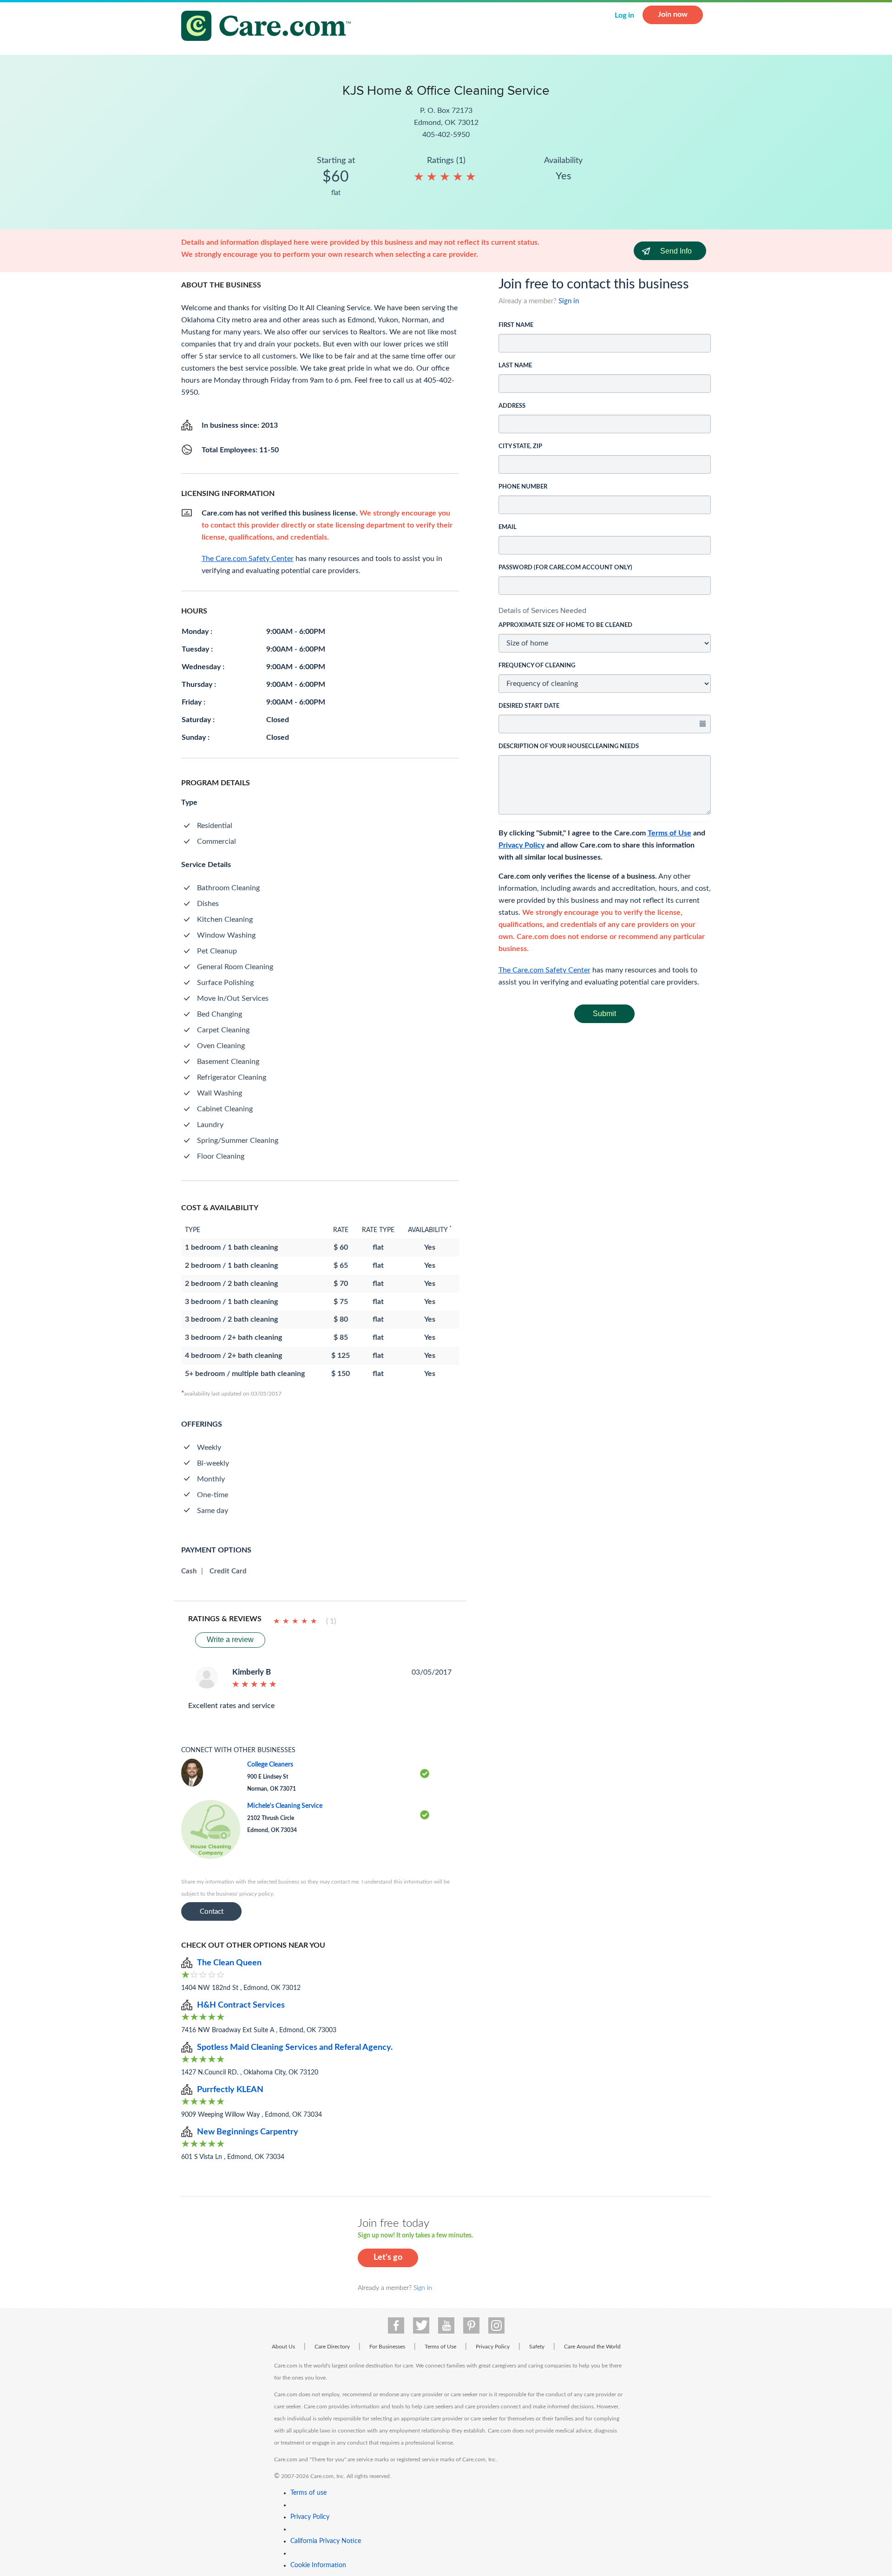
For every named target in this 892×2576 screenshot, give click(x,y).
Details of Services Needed (542, 610)
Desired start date (529, 706)
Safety (537, 2347)
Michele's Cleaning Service (285, 1806)
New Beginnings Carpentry (248, 2132)
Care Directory (332, 2347)
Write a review (230, 1640)
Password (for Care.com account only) (565, 568)
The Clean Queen (229, 1963)
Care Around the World (592, 2347)
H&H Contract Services (241, 2005)
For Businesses (387, 2347)
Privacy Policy (521, 845)
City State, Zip (520, 447)
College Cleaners (270, 1765)
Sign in (569, 301)
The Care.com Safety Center (544, 970)
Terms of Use (669, 833)
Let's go (388, 2257)
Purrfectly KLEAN (230, 2090)
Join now (673, 14)
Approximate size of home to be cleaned (565, 625)
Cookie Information (318, 2565)
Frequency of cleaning (537, 666)
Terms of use (308, 2493)
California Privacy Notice (326, 2541)
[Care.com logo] (269, 27)
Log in (624, 15)
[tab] (605, 611)
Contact (212, 1912)
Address (512, 406)
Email (508, 527)
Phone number (523, 487)
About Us (283, 2347)
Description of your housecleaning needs (569, 747)
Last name (515, 366)
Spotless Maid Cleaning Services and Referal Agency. (295, 2048)
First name (516, 325)
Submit (604, 1014)
